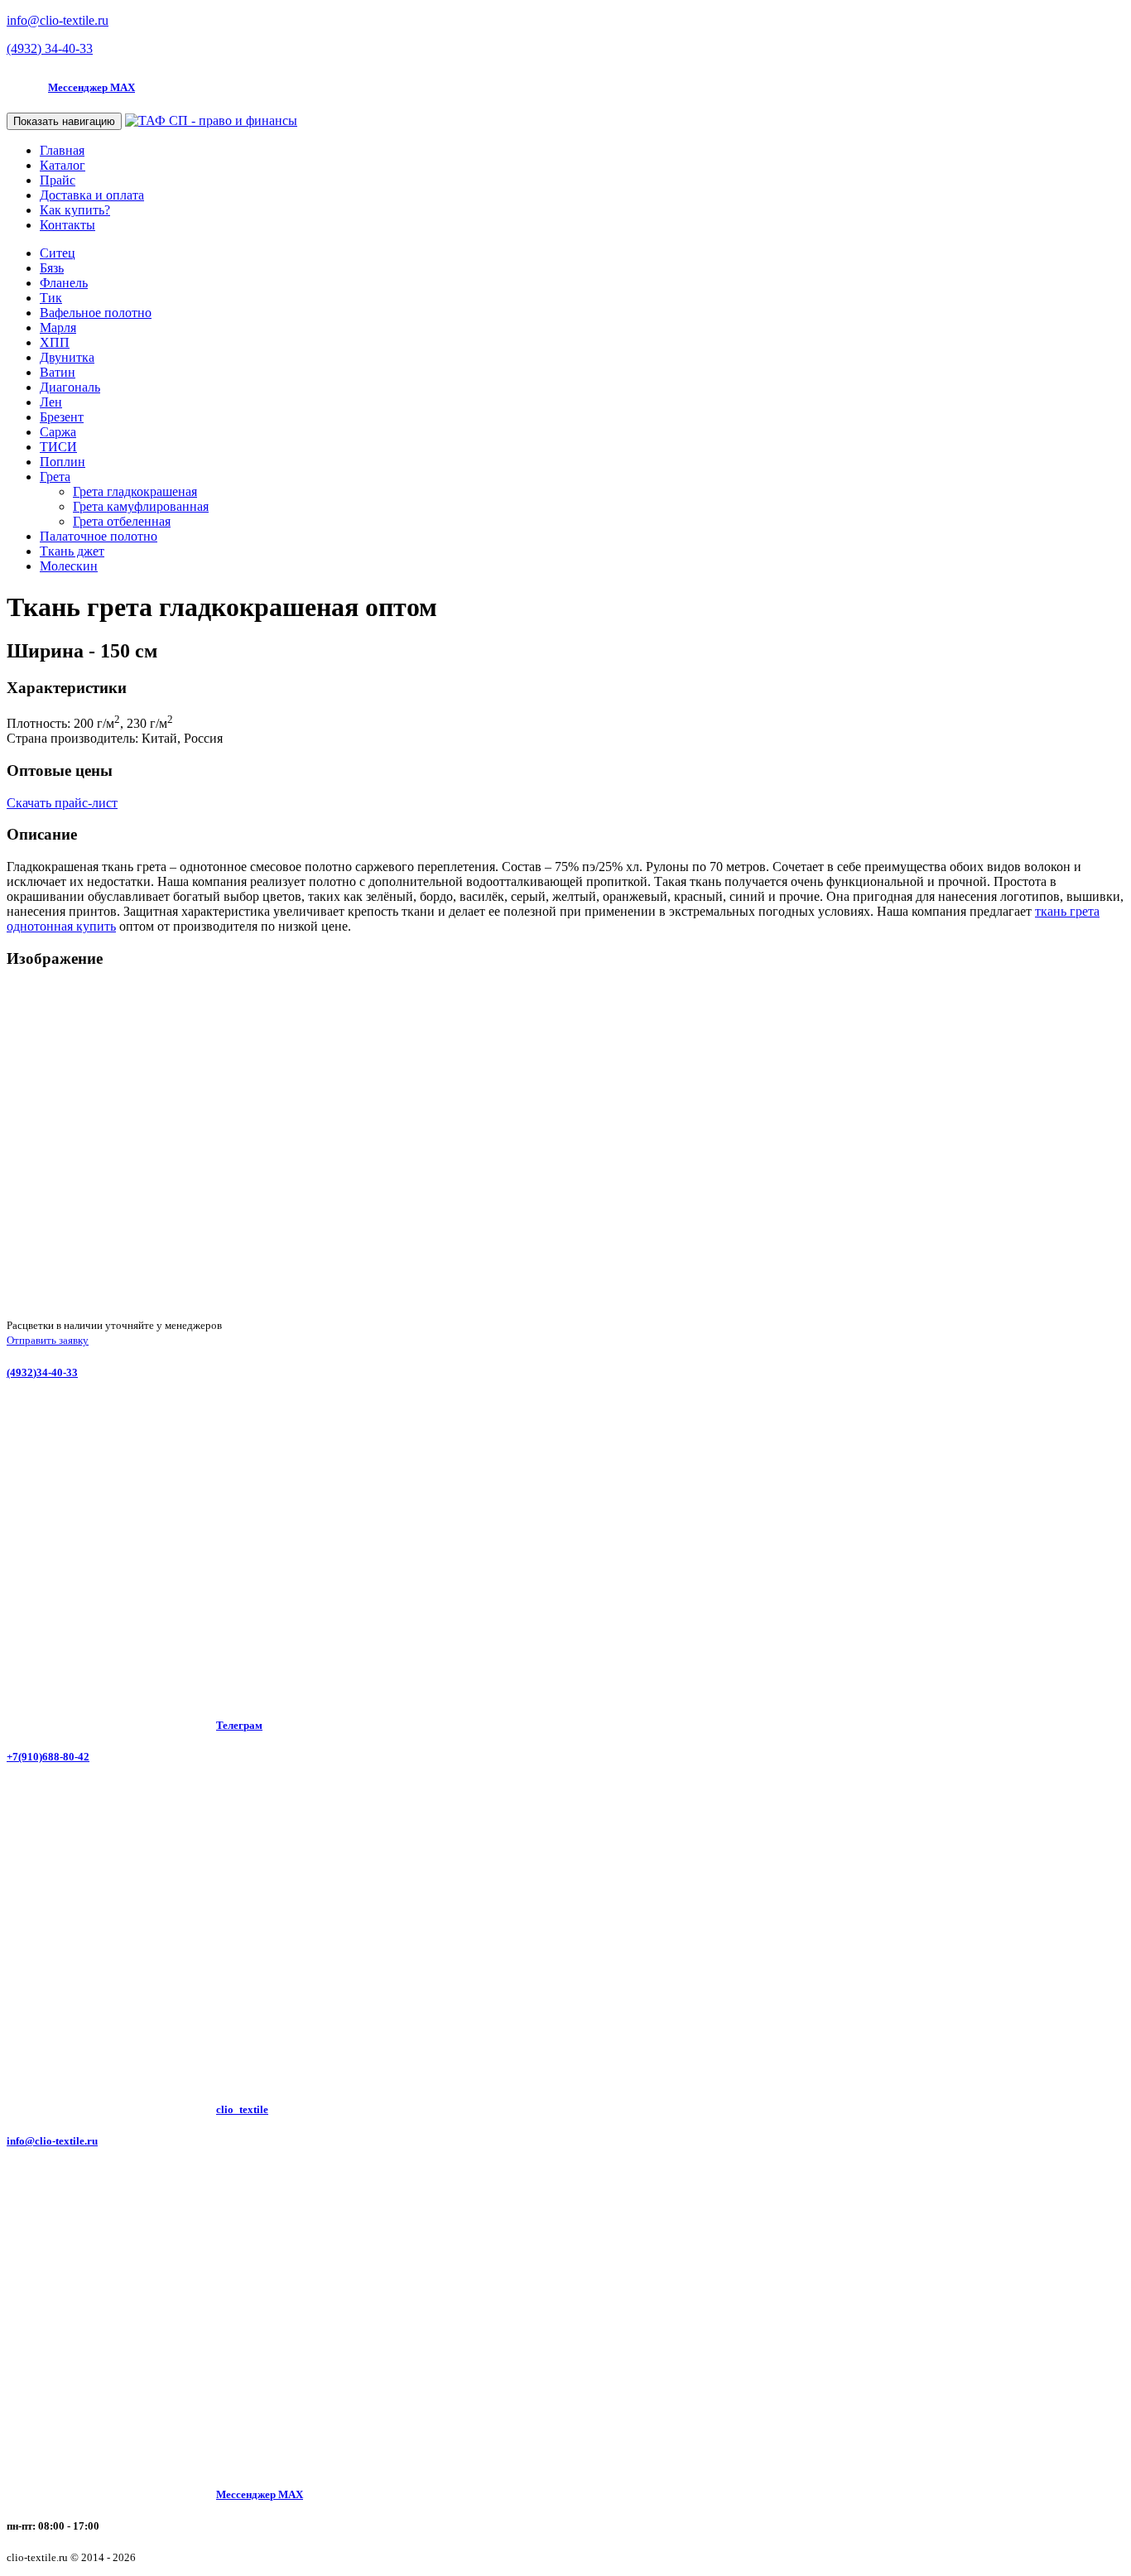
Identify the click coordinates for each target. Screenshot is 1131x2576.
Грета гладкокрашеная (135, 491)
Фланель (64, 283)
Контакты (67, 225)
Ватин (58, 372)
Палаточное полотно (99, 536)
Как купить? (75, 210)
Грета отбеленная (122, 521)
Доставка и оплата (92, 195)
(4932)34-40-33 (42, 1372)
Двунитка (67, 357)
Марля (58, 327)
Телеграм (239, 1725)
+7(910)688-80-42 (48, 1757)
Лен (51, 402)
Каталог (63, 165)
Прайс (58, 180)
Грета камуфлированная (141, 506)
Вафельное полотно (96, 313)
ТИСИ (58, 447)
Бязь (52, 268)
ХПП (55, 342)
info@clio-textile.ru (52, 2141)
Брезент (62, 417)
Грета (55, 477)
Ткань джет (72, 551)
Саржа (58, 432)
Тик (51, 298)
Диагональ (70, 387)
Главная (62, 150)
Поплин (63, 462)
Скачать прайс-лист (62, 803)
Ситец (58, 253)
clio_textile (242, 2109)
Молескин (69, 566)
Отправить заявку (48, 1340)
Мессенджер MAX (91, 87)
